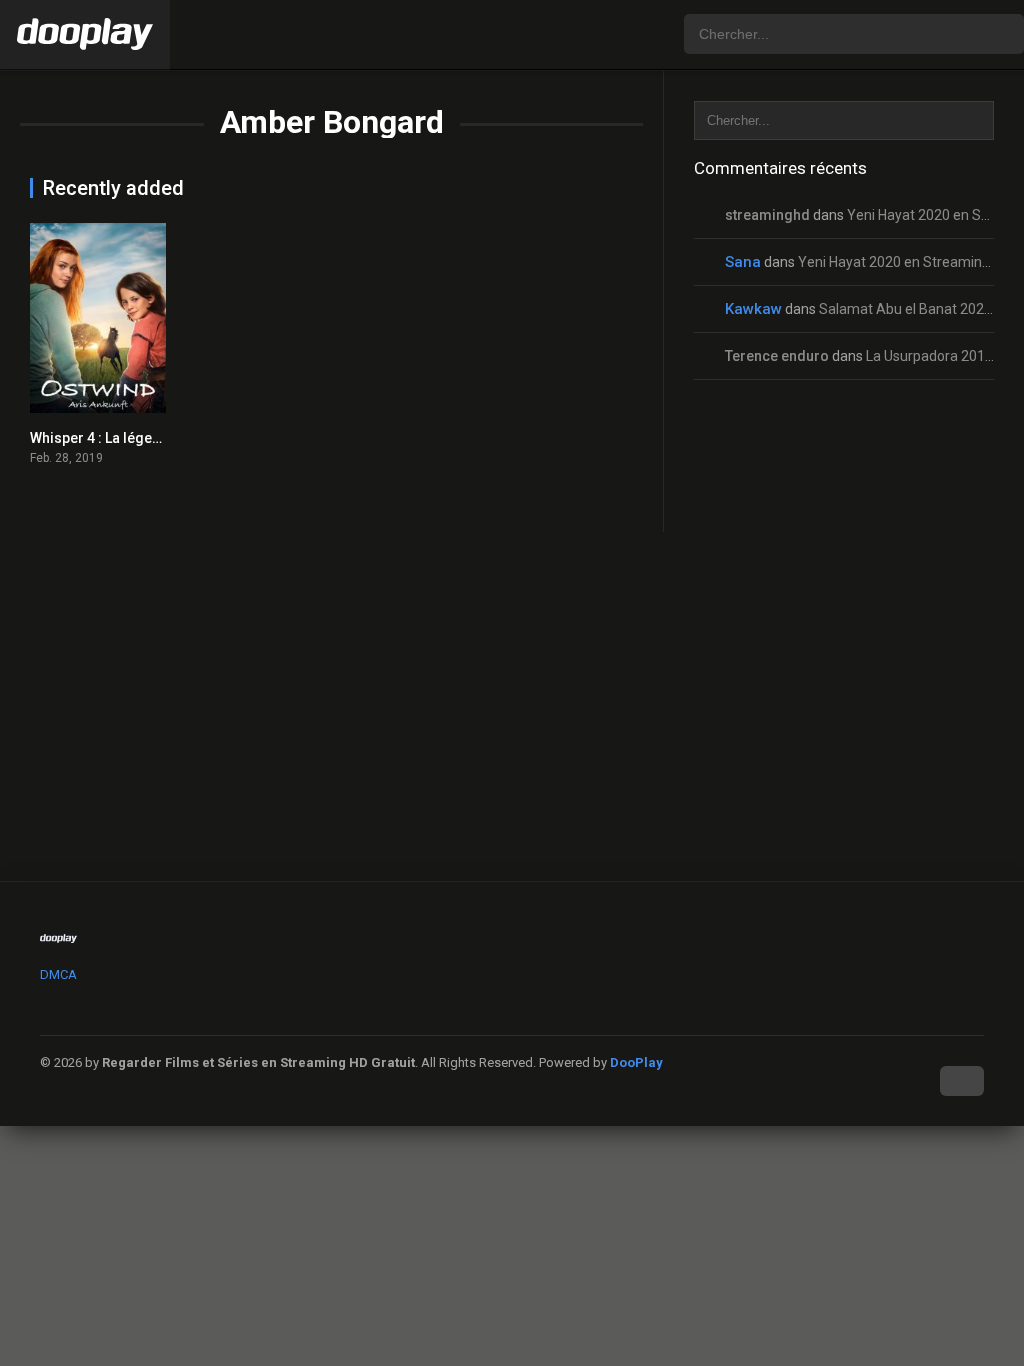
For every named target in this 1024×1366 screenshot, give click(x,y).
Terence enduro (777, 356)
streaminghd (767, 215)
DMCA (58, 974)
